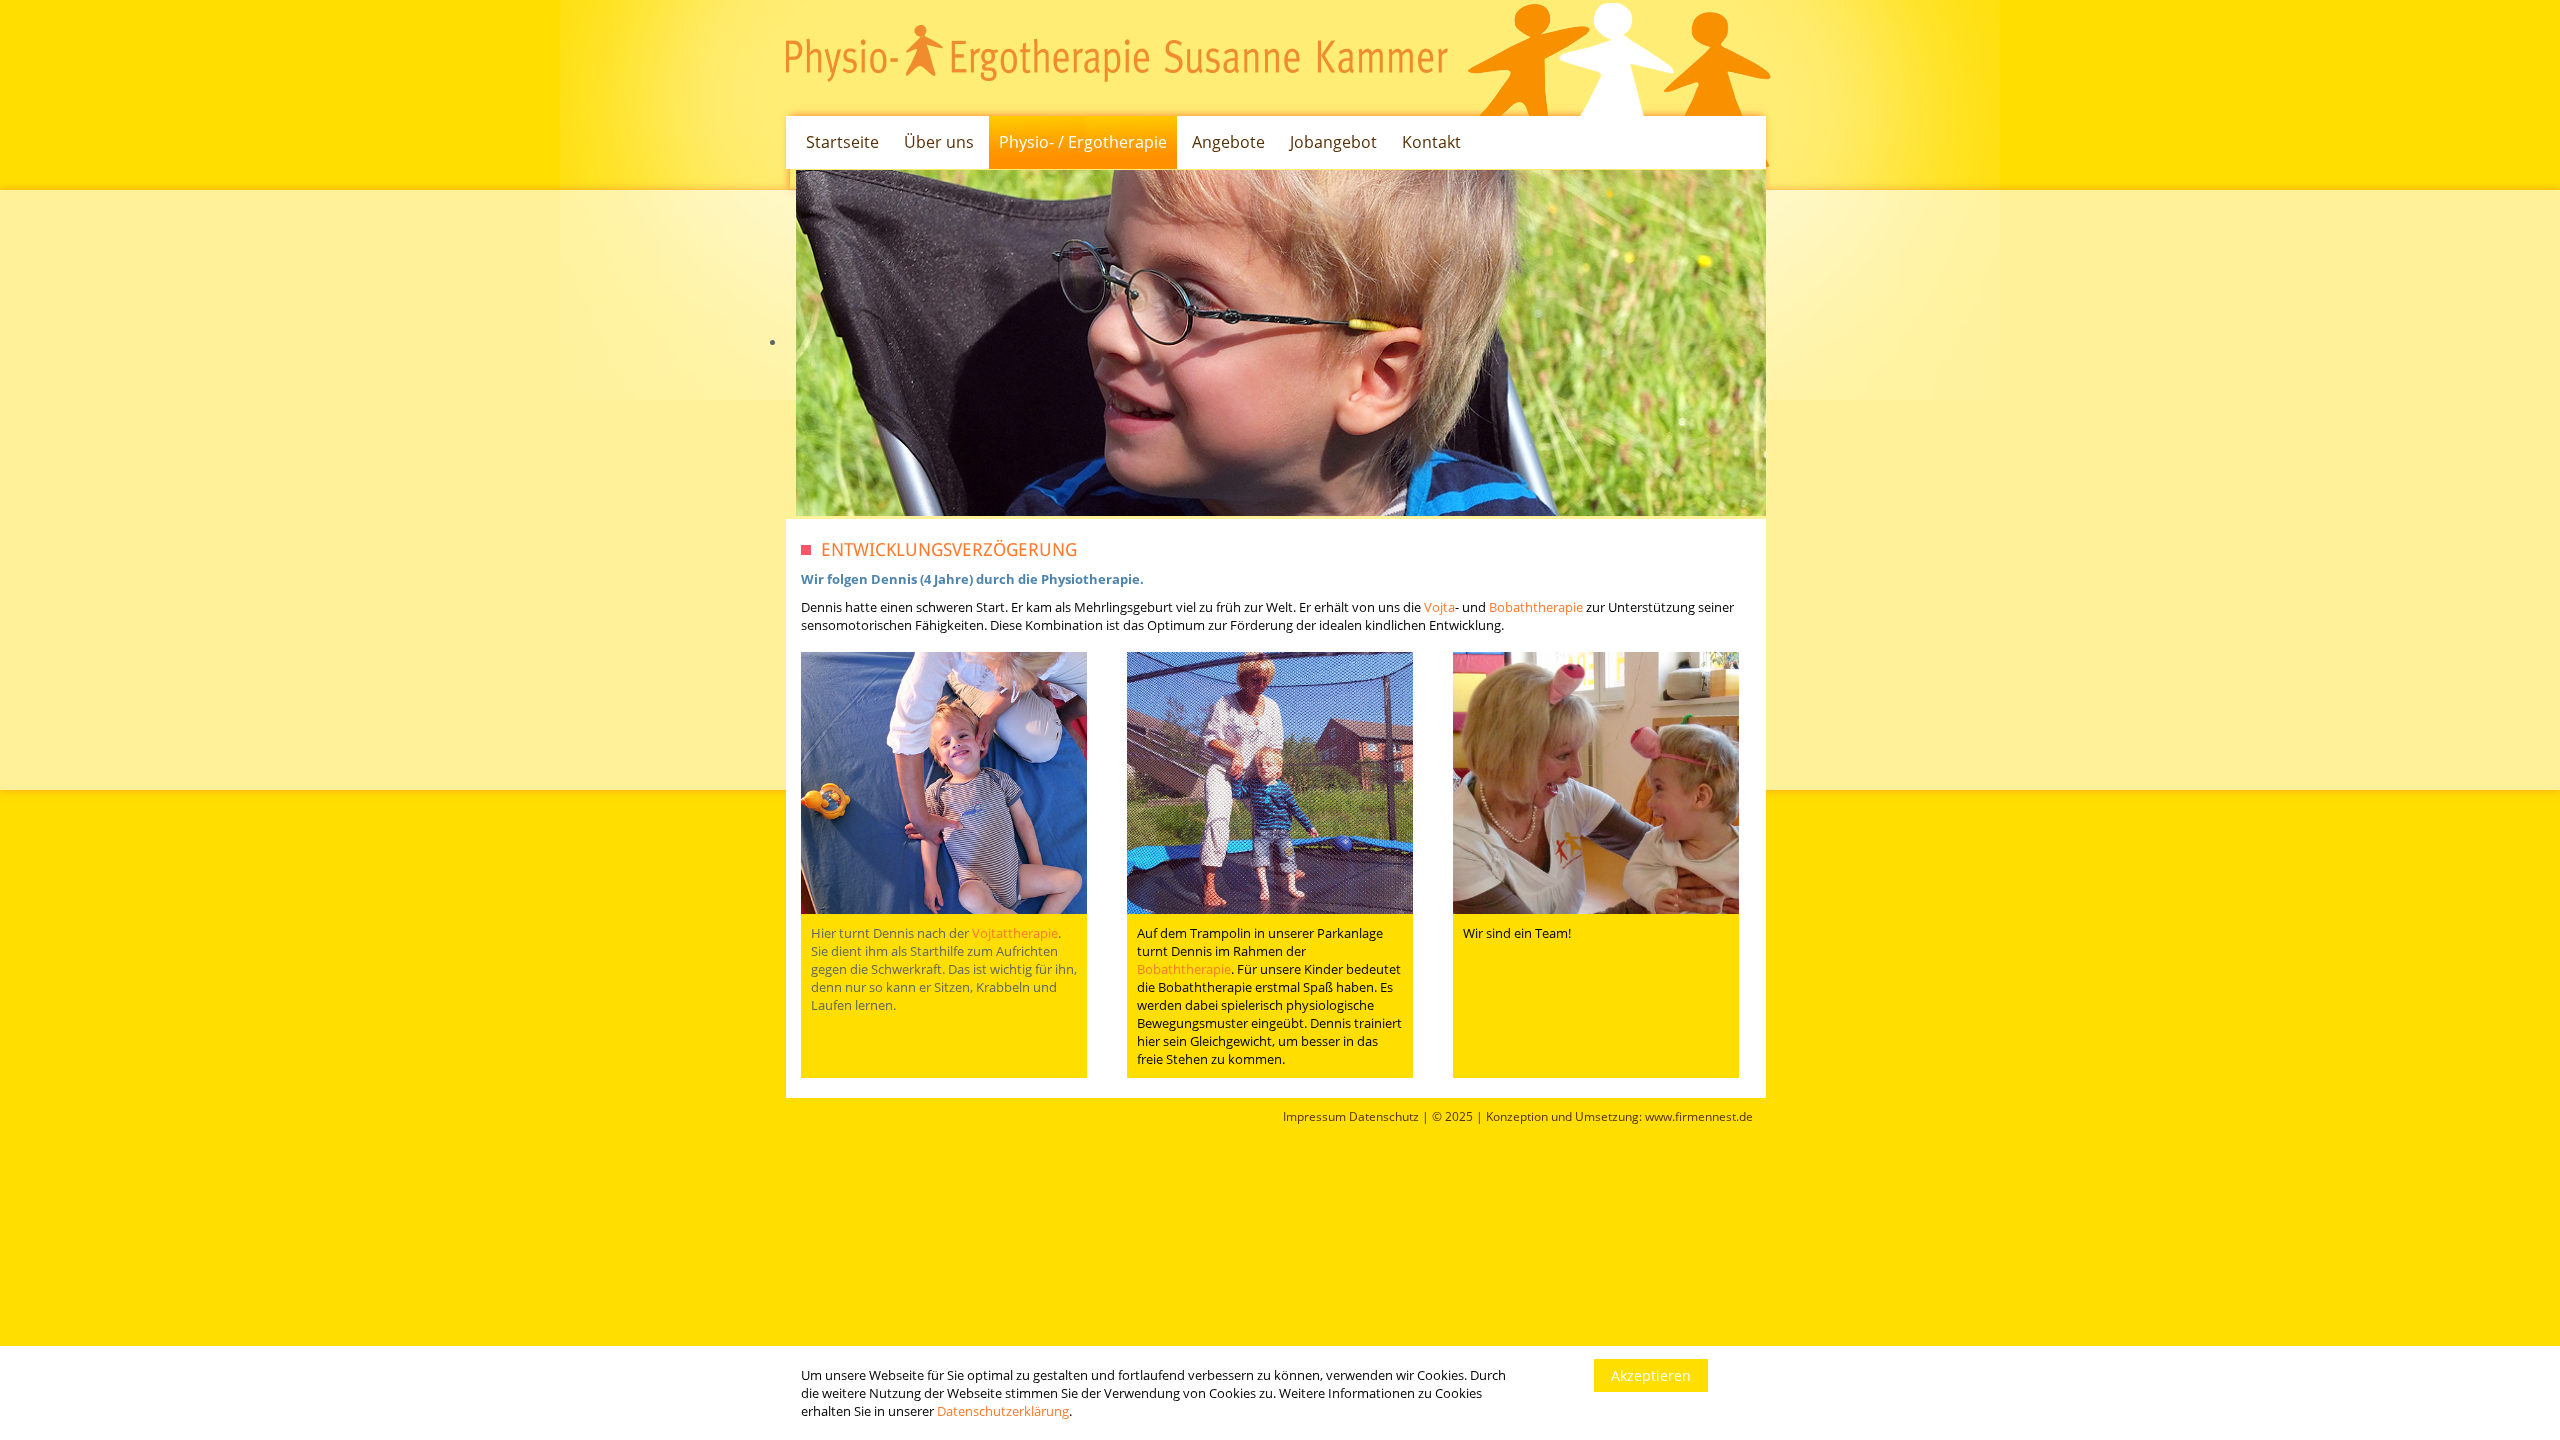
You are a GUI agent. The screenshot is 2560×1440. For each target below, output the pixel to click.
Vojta (1439, 607)
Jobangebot (1333, 142)
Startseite (842, 142)
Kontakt (1431, 142)
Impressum (1314, 1116)
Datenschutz (1384, 1116)
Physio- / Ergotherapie (1083, 142)
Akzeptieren (1651, 1375)
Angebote (1228, 142)
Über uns (939, 142)
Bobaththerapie (1536, 607)
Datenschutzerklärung (1003, 1411)
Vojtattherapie (1015, 933)
